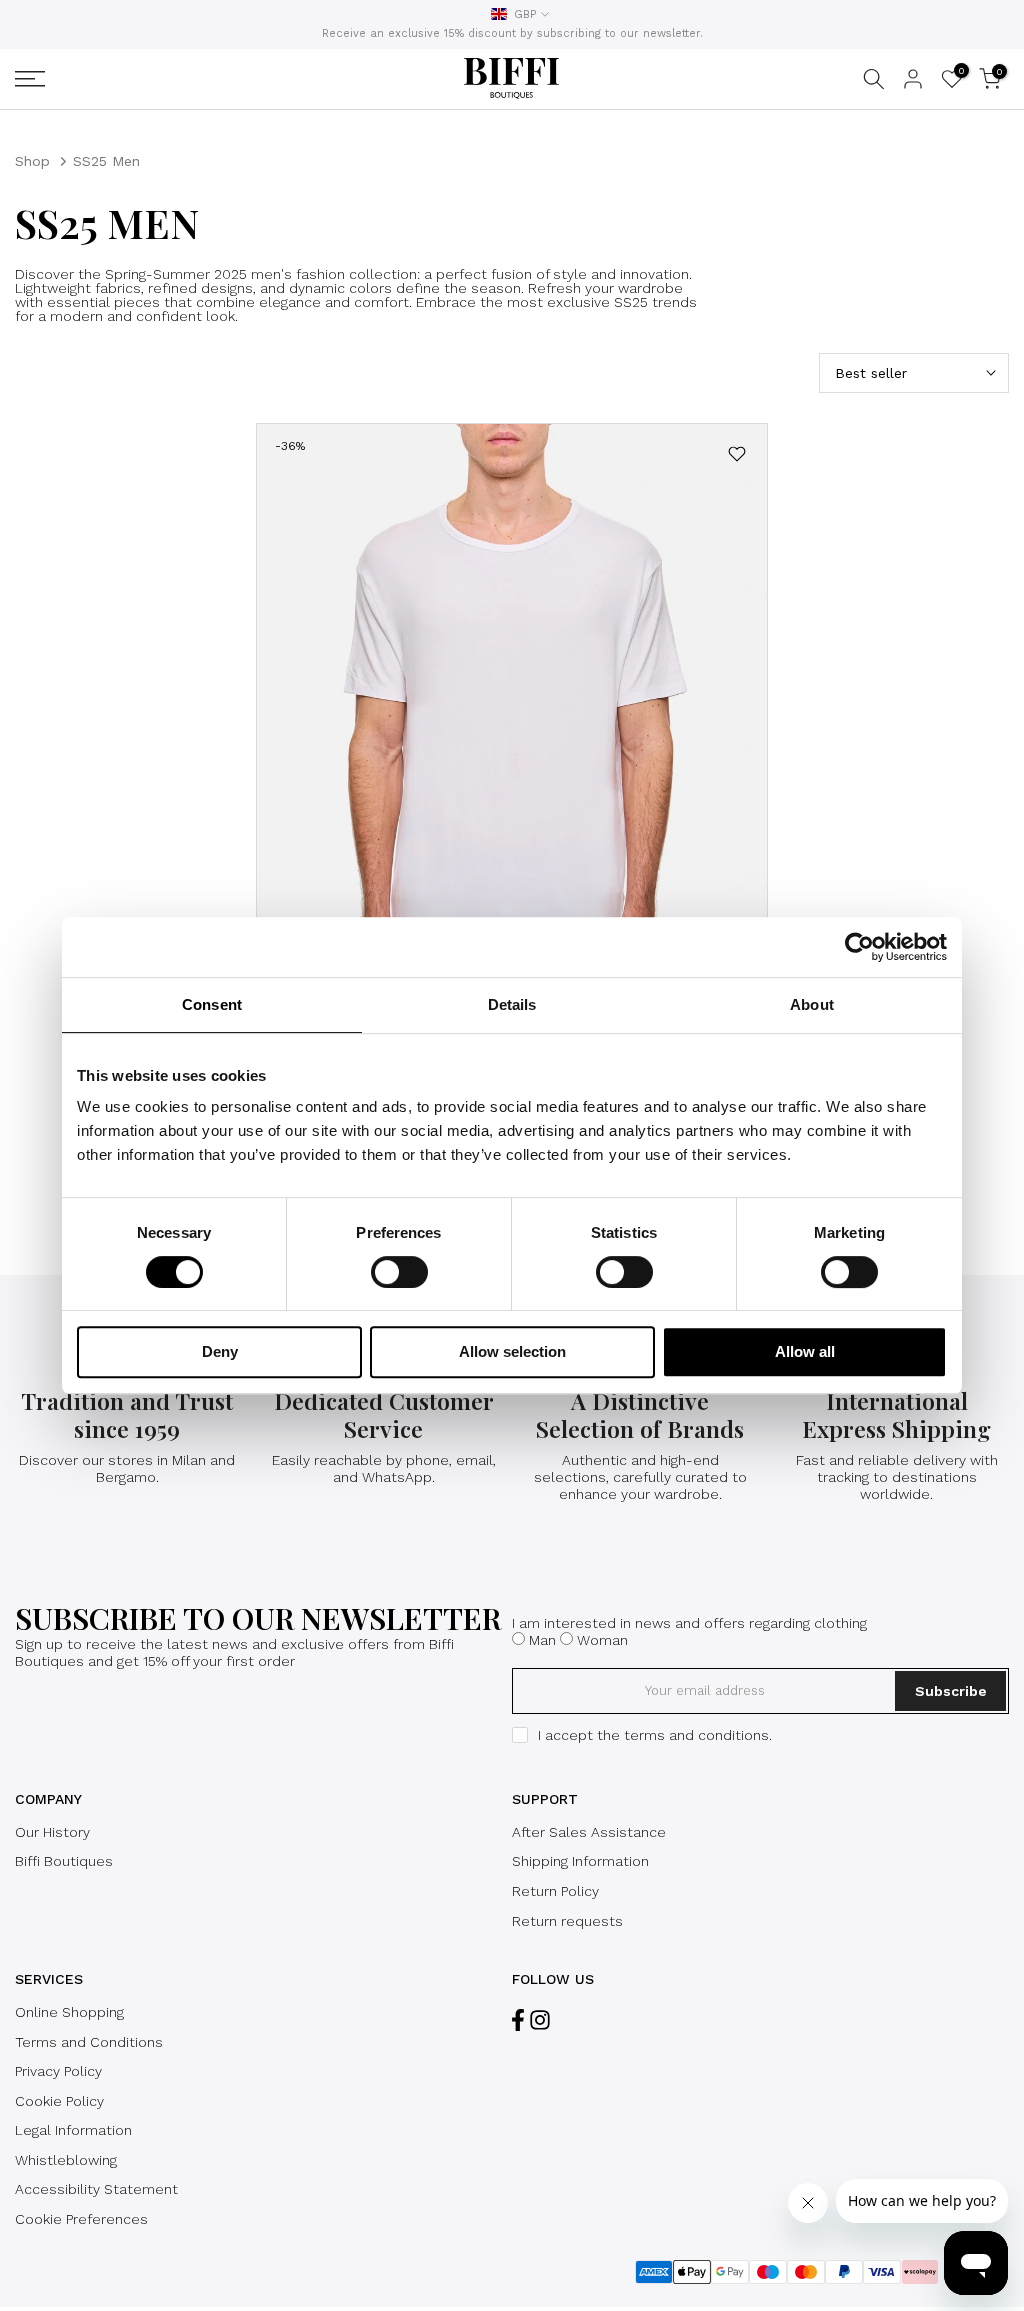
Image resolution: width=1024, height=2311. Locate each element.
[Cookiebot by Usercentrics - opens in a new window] (859, 947)
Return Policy (555, 1891)
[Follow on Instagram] (540, 2020)
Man (542, 1640)
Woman (602, 1640)
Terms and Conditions (89, 2042)
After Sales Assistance (589, 1832)
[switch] (399, 1272)
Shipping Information (580, 1861)
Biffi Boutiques (64, 1861)
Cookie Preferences (81, 2219)
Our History (52, 1832)
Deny (220, 1351)
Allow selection (512, 1351)
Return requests (567, 1921)
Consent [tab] (212, 1004)
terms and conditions (696, 1735)
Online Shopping (69, 2012)
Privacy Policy (58, 2071)
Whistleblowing (66, 2160)
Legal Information (73, 2130)
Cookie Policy (59, 2101)
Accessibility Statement (96, 2189)
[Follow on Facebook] (518, 2020)
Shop (32, 161)
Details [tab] (512, 1004)
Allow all (805, 1351)
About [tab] (812, 1004)
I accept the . (655, 1735)
